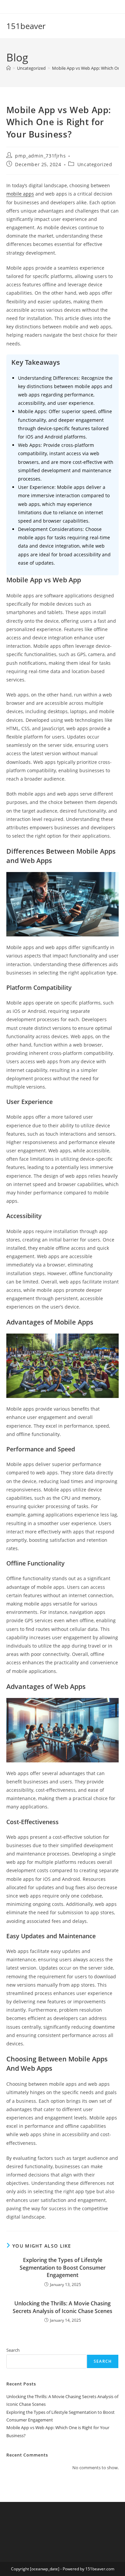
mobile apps (20, 194)
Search (13, 2350)
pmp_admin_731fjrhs (40, 156)
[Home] (8, 68)
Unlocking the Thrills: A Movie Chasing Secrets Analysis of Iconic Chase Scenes (62, 2307)
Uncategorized (95, 164)
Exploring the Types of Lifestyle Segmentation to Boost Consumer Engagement (63, 2267)
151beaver (26, 26)
